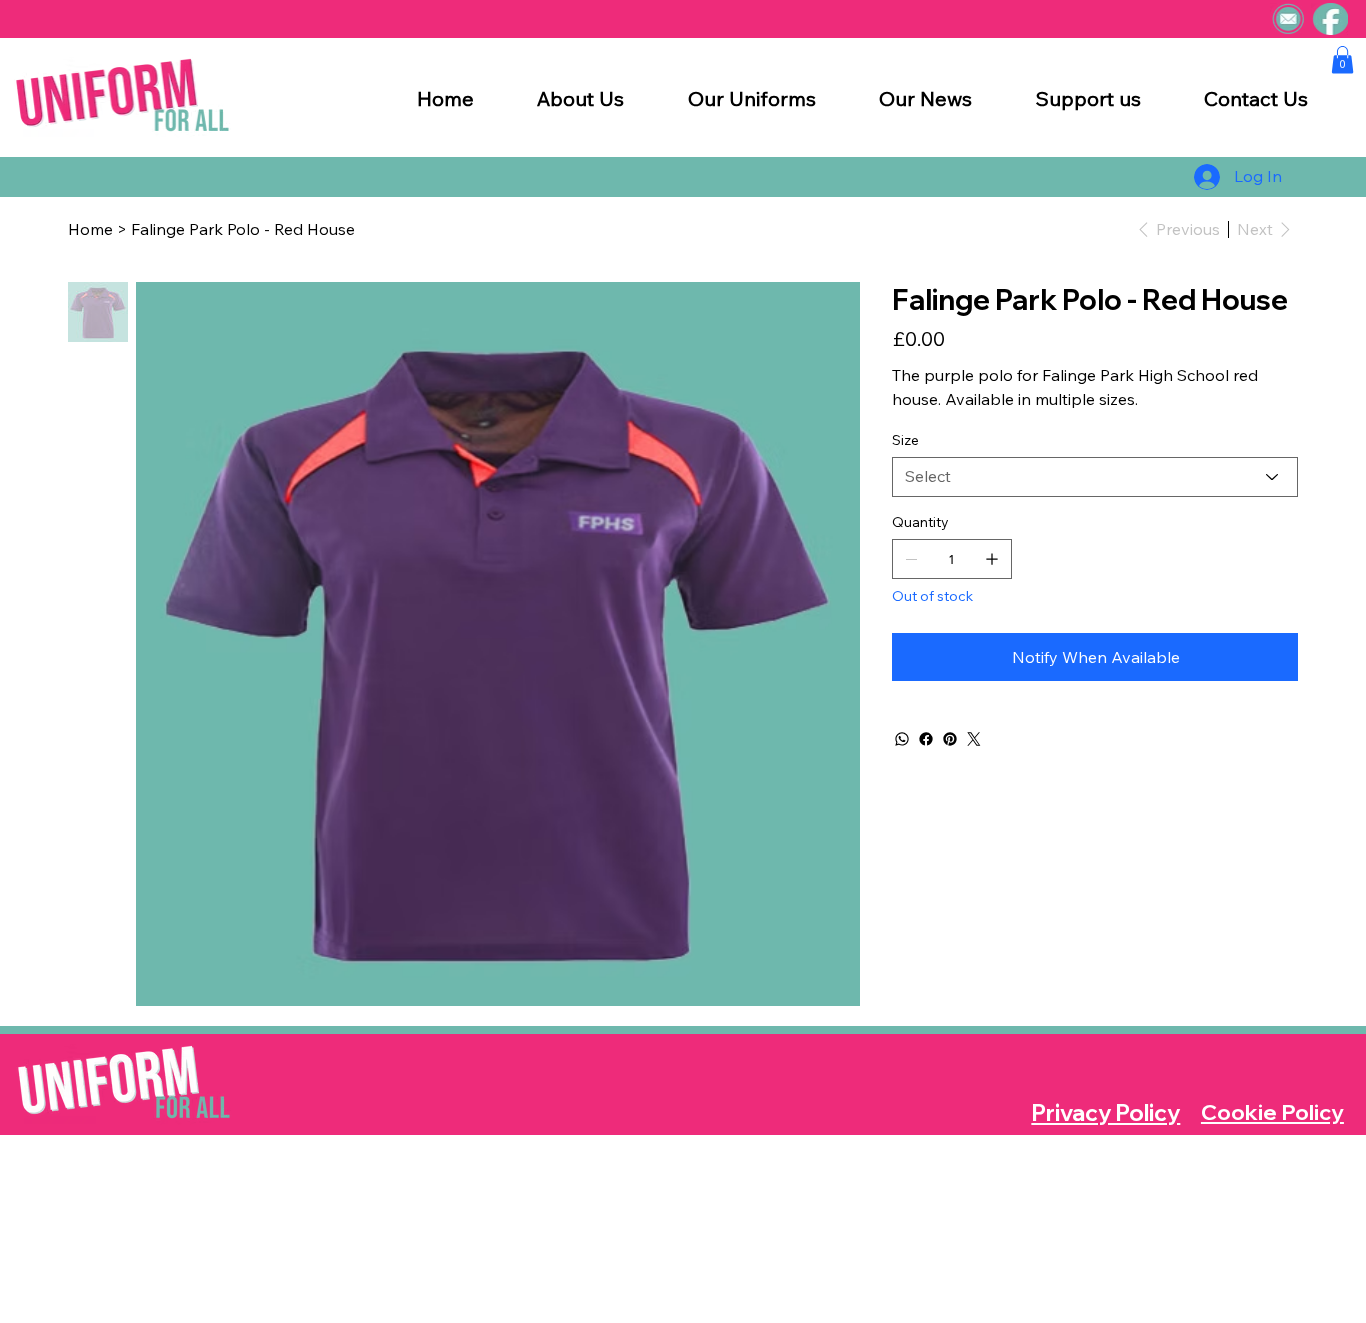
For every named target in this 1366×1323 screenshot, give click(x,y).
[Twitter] (974, 739)
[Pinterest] (950, 739)
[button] (1342, 59)
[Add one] (992, 559)
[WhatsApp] (902, 739)
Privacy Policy (1105, 1112)
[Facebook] (926, 739)
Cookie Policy (1272, 1111)
